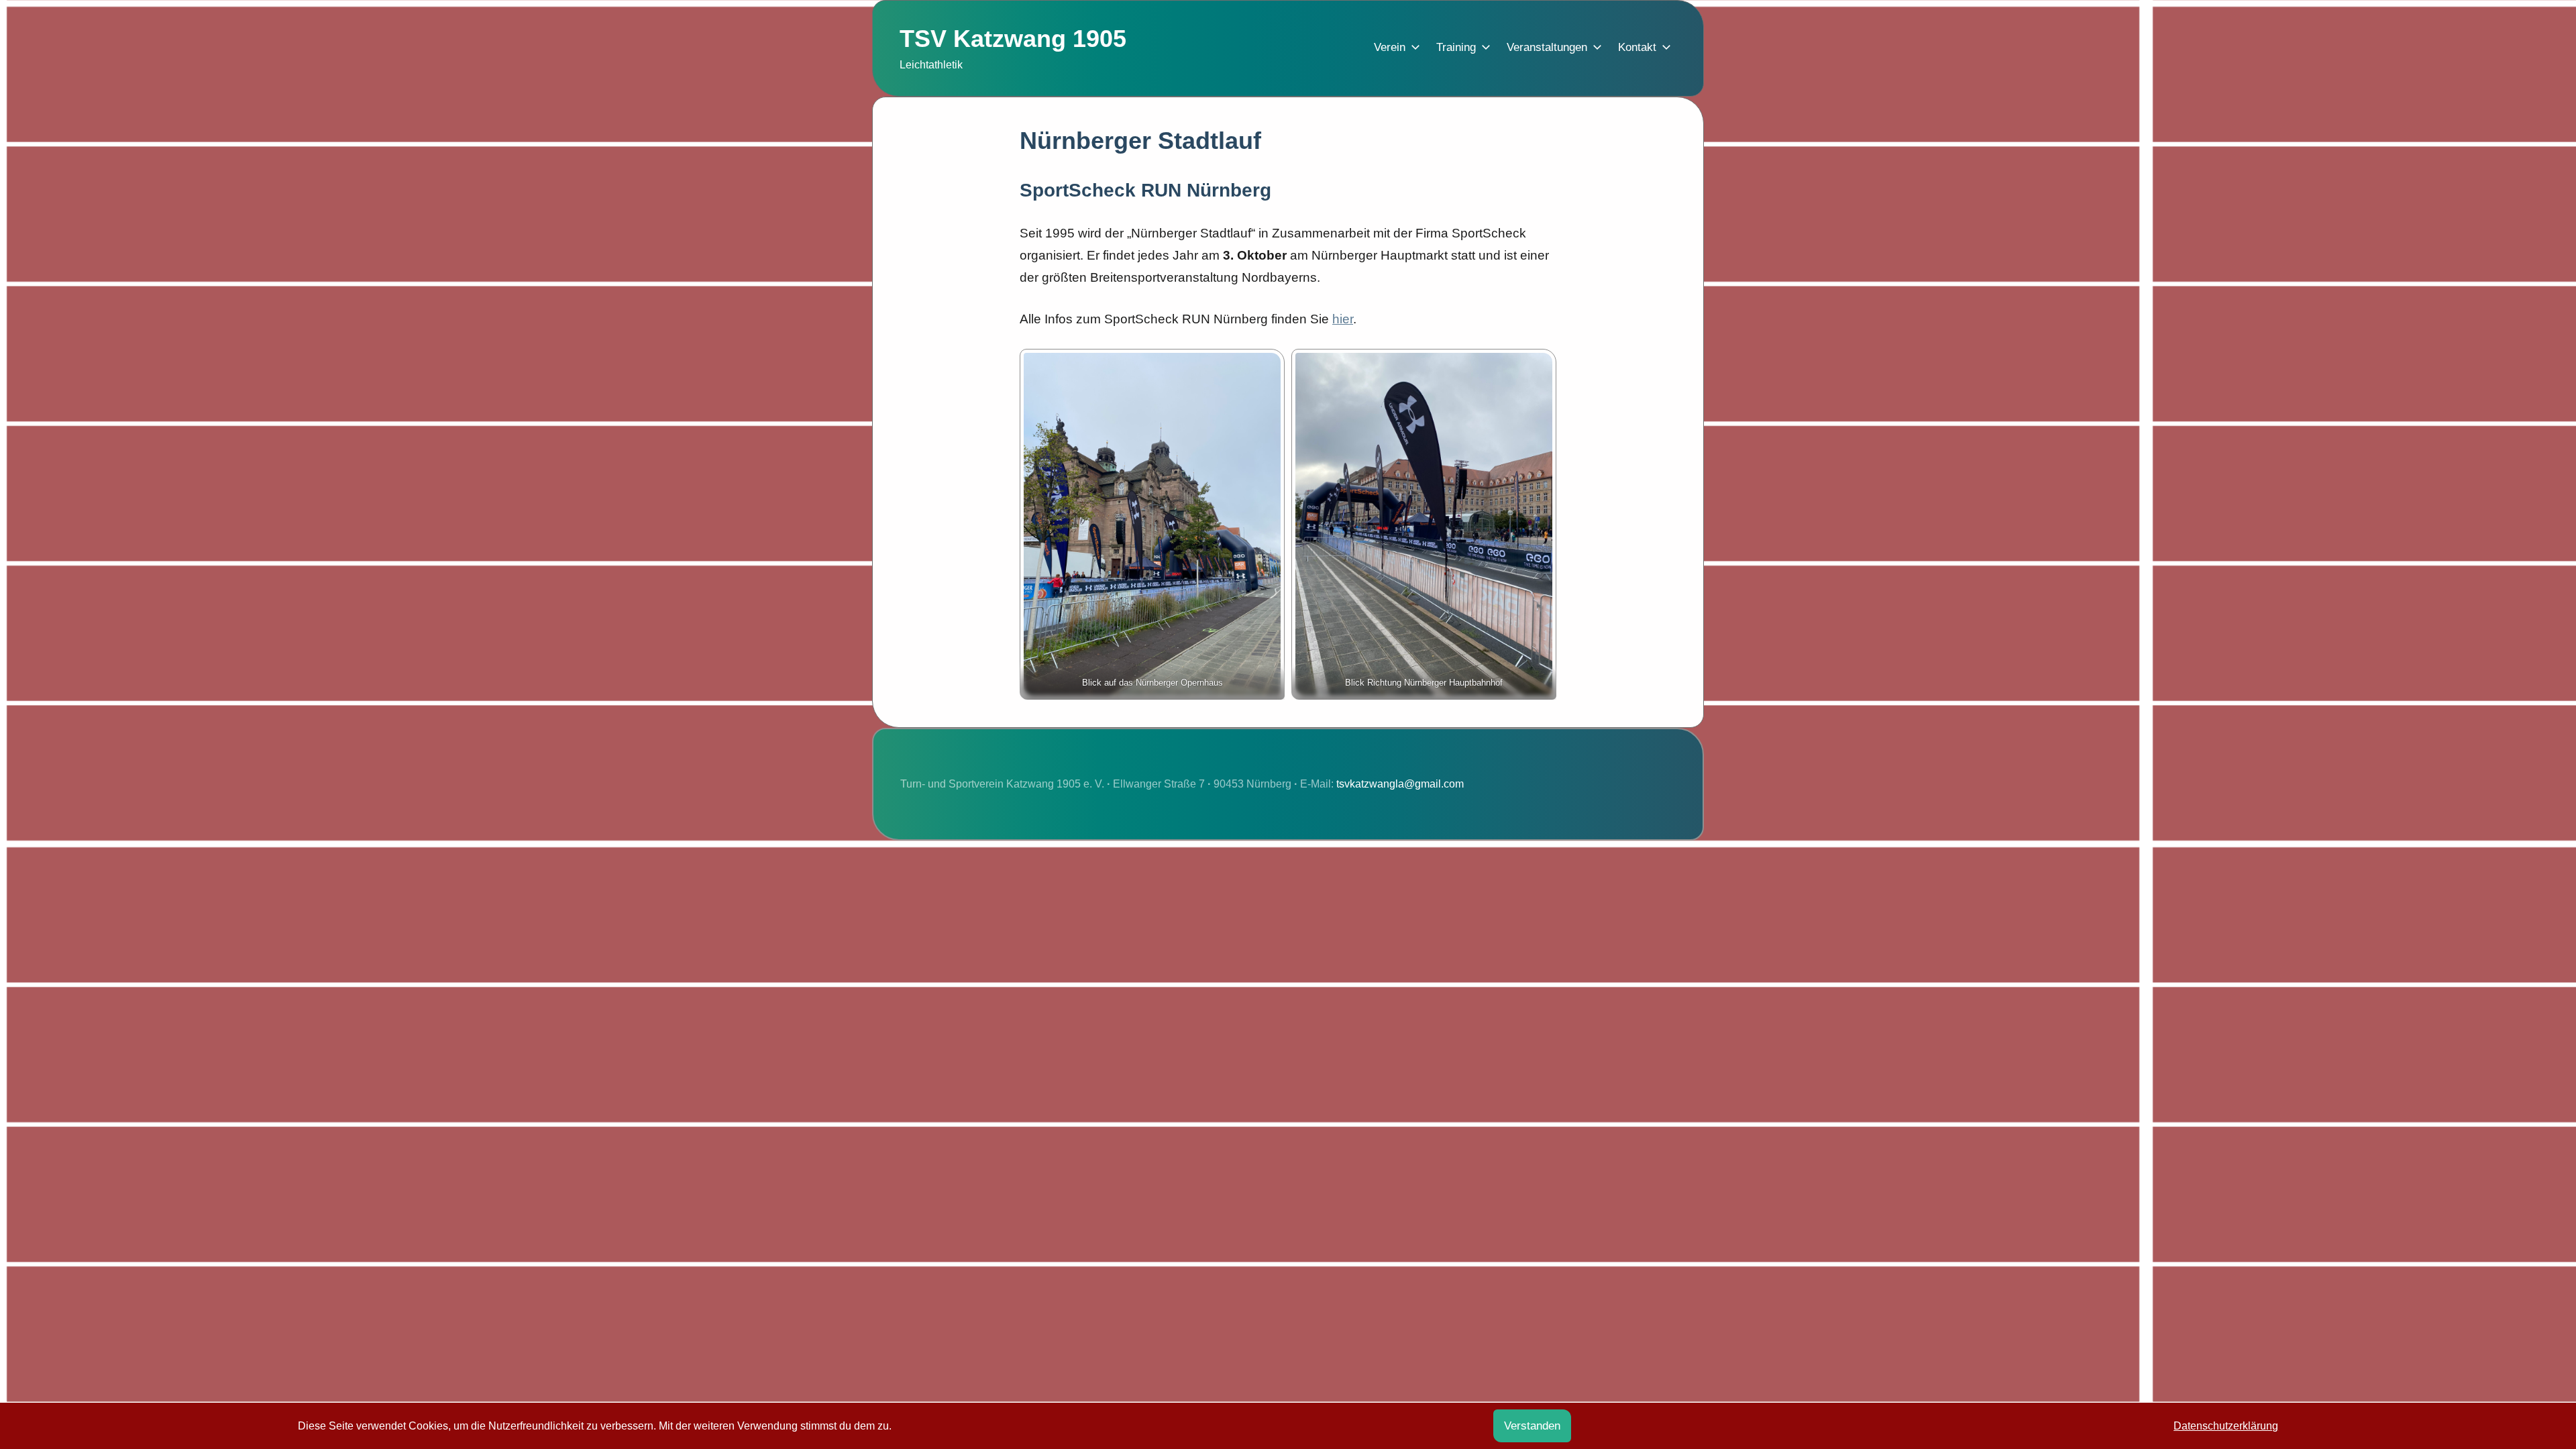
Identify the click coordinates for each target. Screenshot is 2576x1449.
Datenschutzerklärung (2226, 1426)
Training (1456, 47)
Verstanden (1532, 1426)
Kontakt (1637, 47)
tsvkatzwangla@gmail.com (1400, 784)
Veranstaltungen (1547, 47)
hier (1343, 319)
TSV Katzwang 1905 (1013, 39)
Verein (1390, 47)
